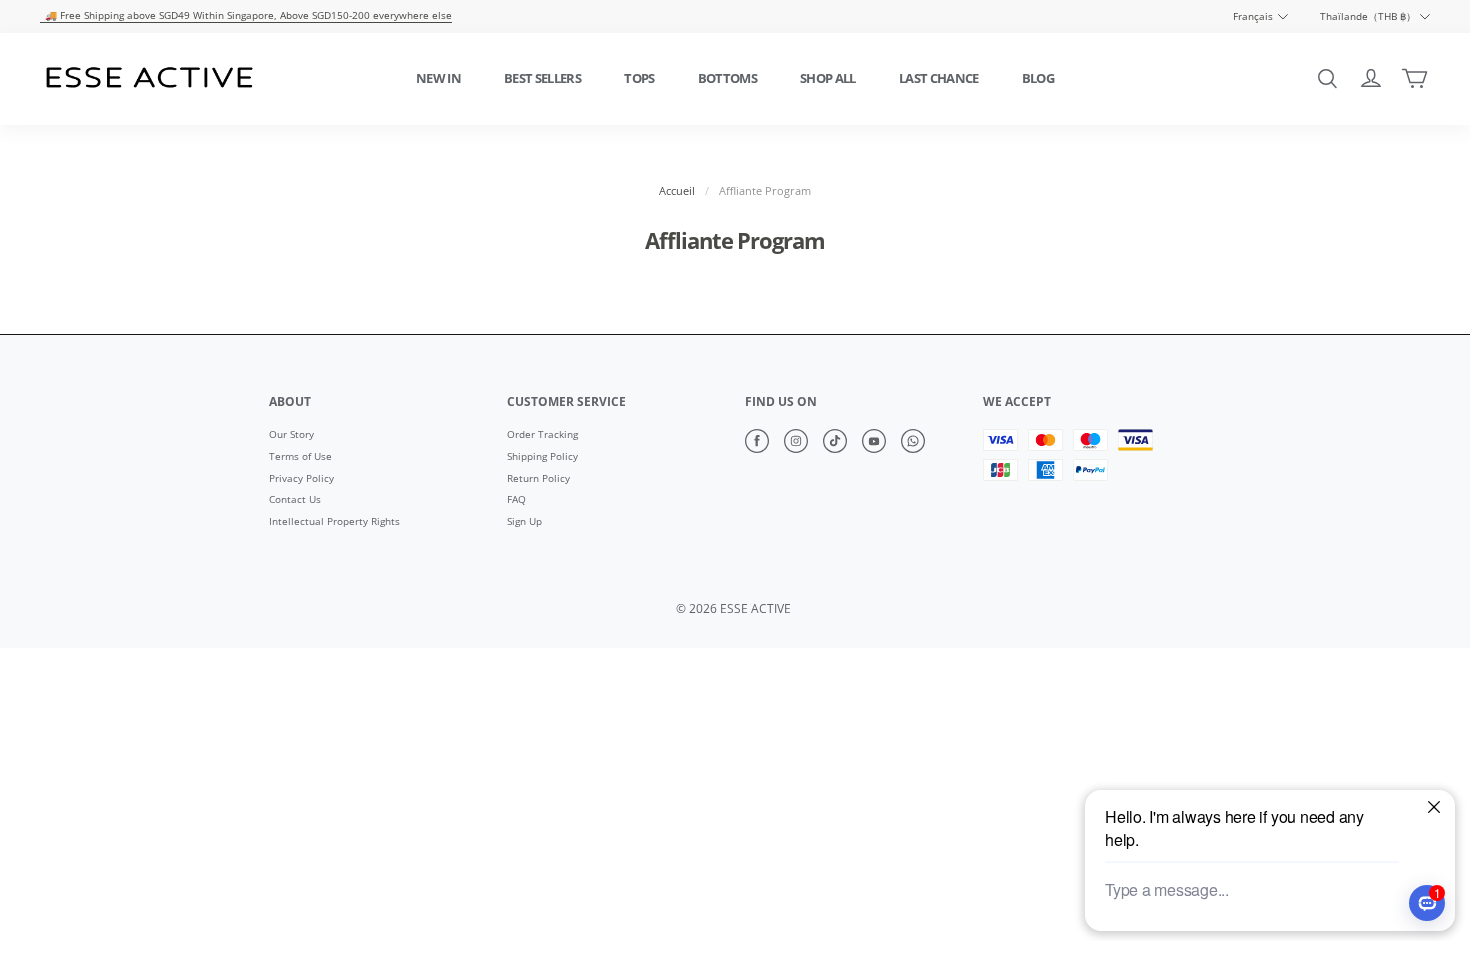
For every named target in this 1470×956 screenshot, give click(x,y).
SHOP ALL (828, 78)
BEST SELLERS (542, 78)
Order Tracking (542, 435)
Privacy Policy (301, 479)
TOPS (639, 78)
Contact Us (295, 500)
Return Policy (538, 479)
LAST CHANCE (939, 78)
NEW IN (438, 78)
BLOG (1038, 78)
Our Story (291, 435)
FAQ (516, 500)
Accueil (677, 191)
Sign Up (524, 522)
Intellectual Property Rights (334, 522)
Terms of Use (300, 457)
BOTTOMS (727, 78)
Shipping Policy (542, 457)
